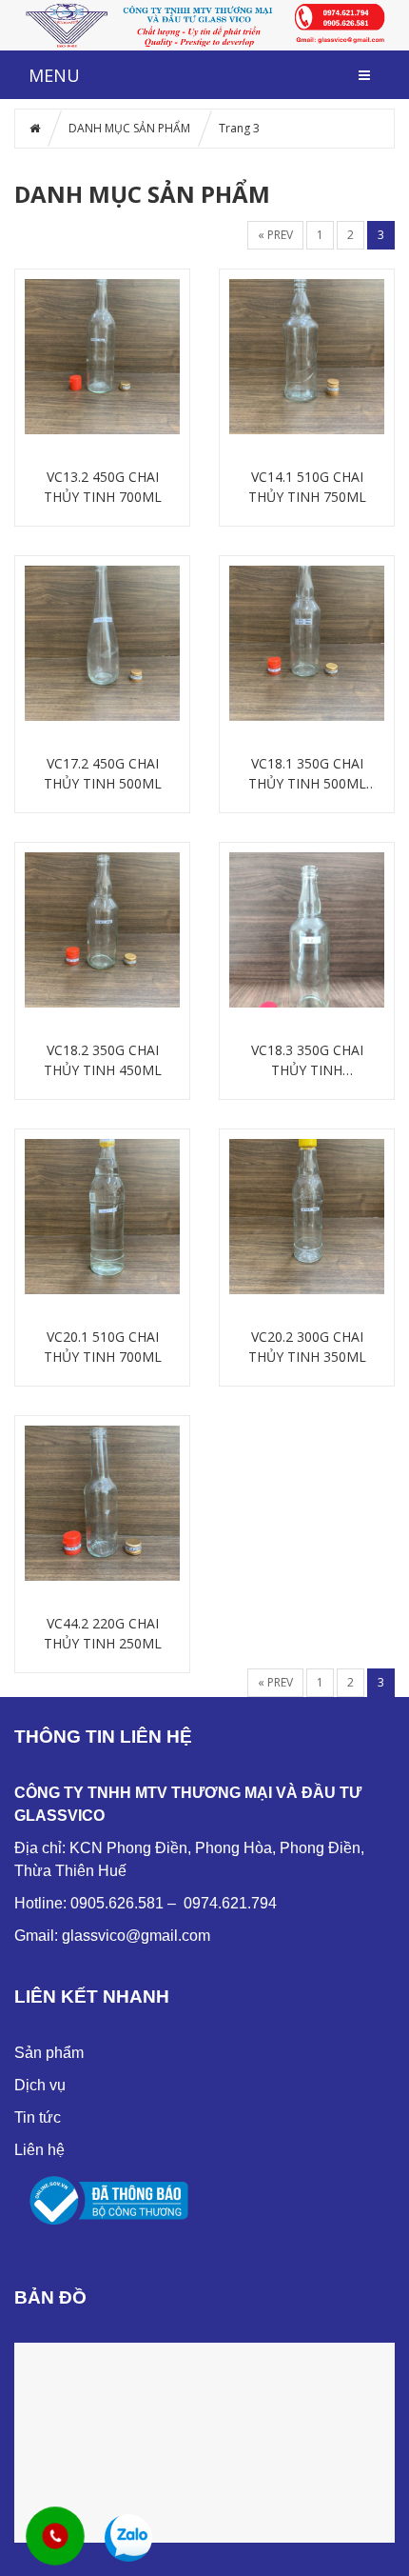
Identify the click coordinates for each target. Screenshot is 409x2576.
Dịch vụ (40, 2085)
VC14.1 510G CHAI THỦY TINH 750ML (307, 487)
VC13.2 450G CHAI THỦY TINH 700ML (103, 487)
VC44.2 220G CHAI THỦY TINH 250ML (103, 1633)
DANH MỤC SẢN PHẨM (129, 128)
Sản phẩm (49, 2053)
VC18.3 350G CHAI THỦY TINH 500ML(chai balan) (307, 1060)
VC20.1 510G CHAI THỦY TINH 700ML (103, 1347)
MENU (54, 75)
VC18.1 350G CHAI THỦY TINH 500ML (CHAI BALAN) (307, 774)
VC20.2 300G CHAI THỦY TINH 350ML (307, 1347)
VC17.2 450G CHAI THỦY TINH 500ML (103, 773)
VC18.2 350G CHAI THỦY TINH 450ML (103, 1060)
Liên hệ (39, 2150)
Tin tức (38, 2117)
